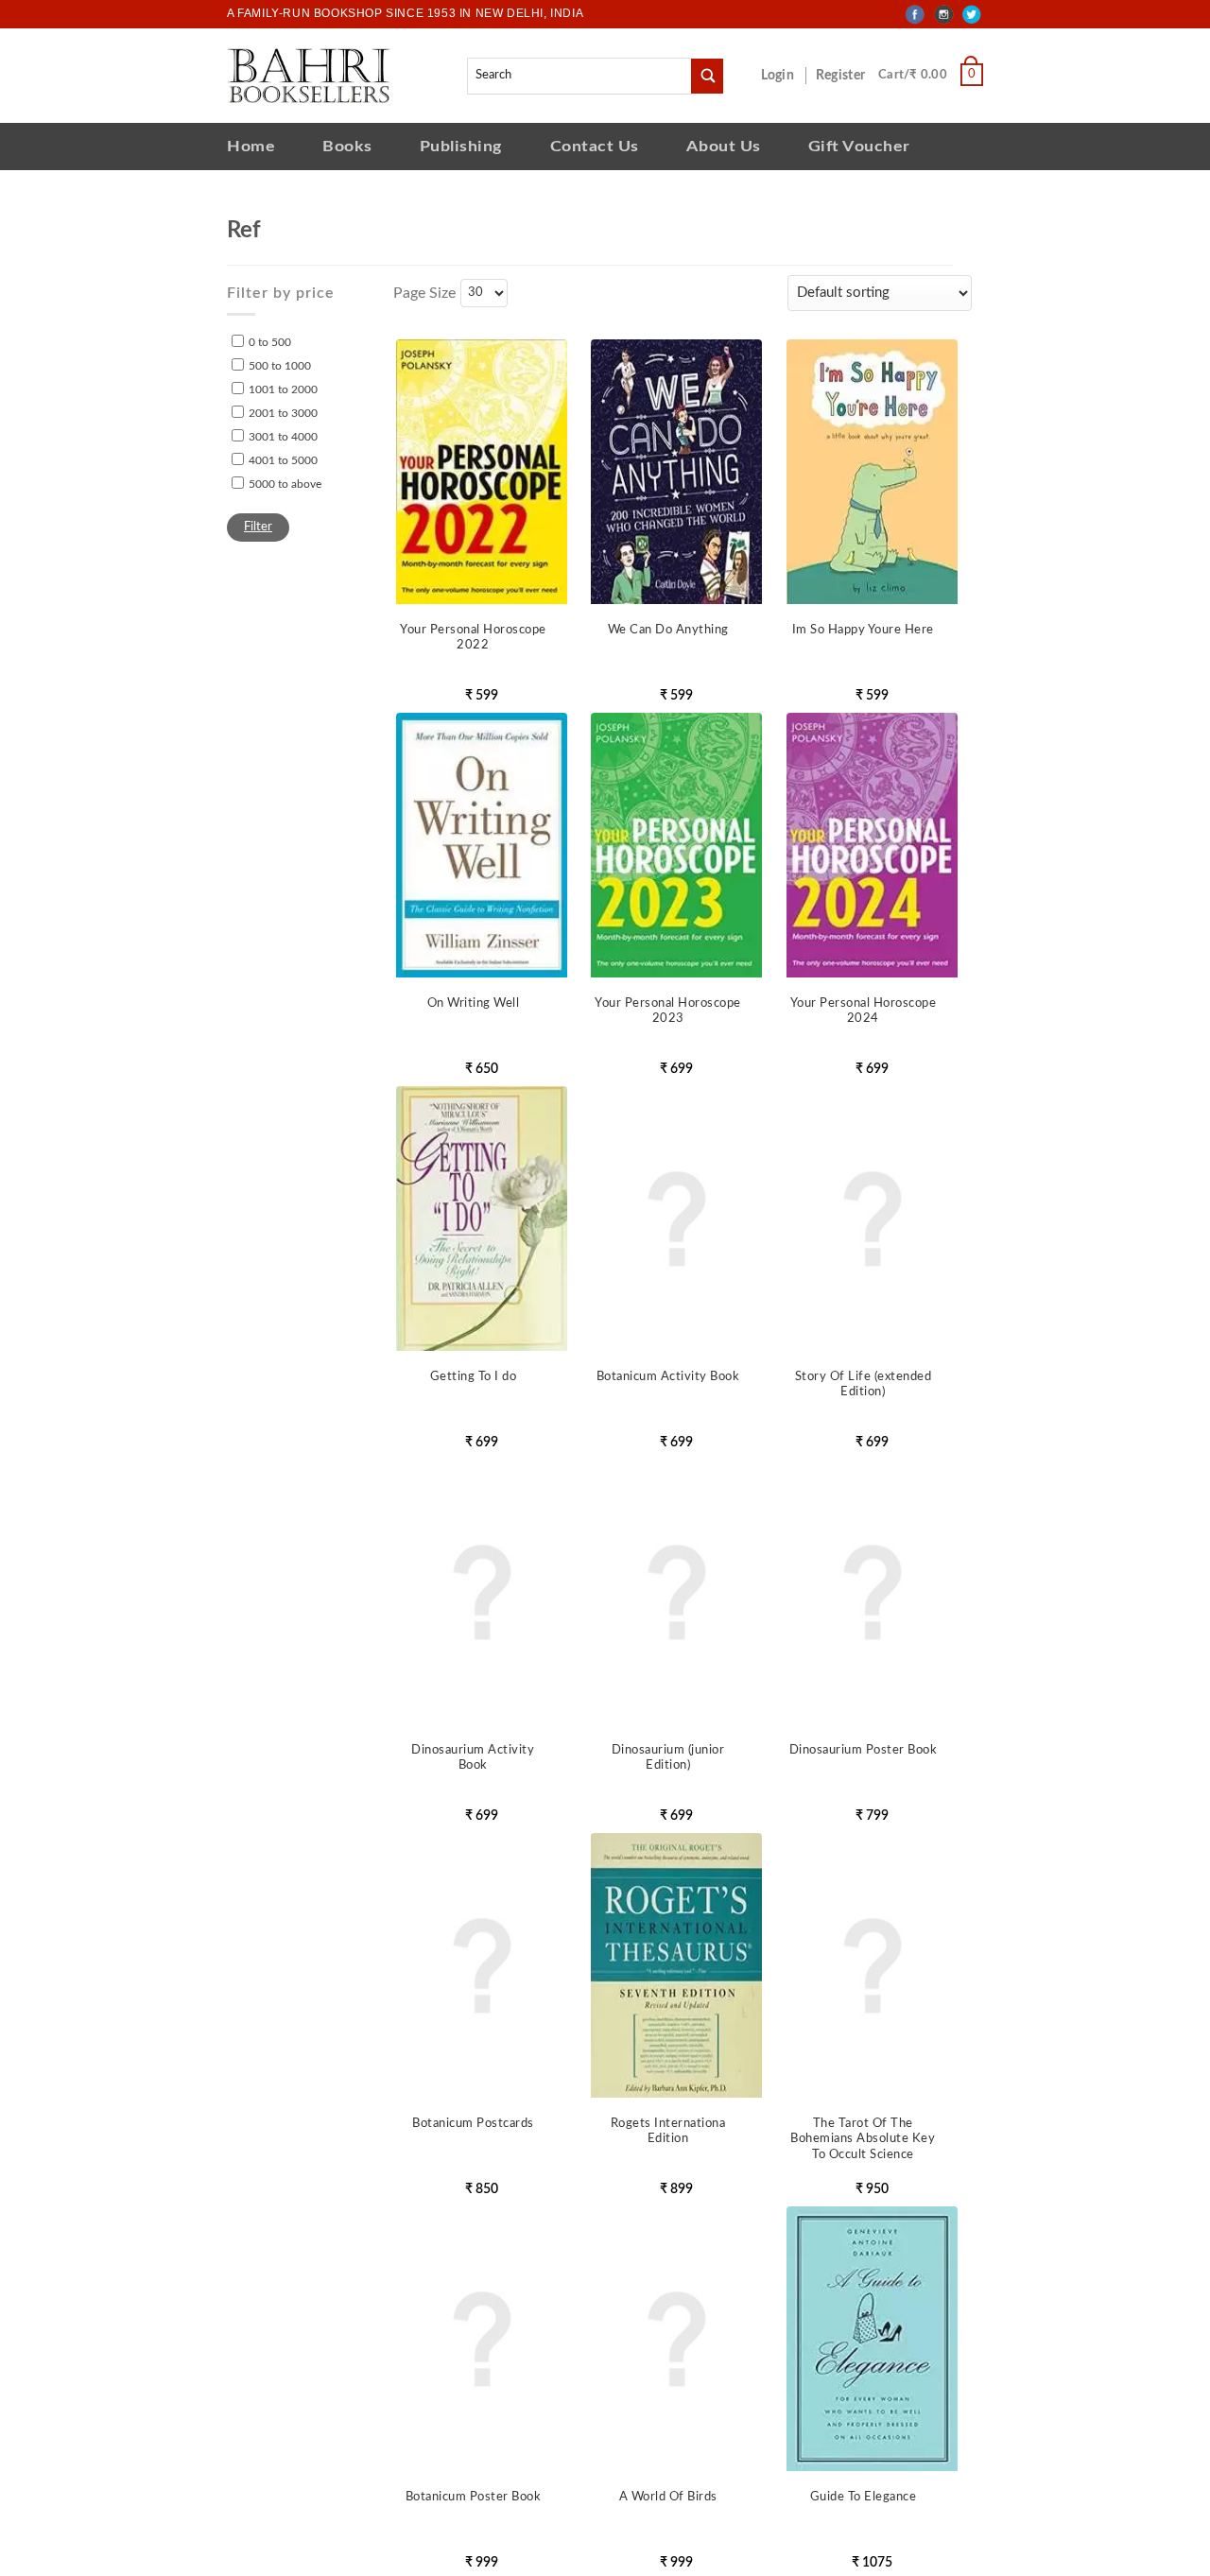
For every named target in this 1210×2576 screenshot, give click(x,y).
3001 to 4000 (283, 437)
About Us (724, 146)
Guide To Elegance (864, 2497)
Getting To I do (474, 1377)
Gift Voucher (859, 146)
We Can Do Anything (668, 630)
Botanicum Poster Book (474, 2497)
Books (347, 146)
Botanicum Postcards (473, 2124)
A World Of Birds (668, 2497)
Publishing (461, 146)
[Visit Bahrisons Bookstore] (309, 75)
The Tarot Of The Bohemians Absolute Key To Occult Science (863, 2140)
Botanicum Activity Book (668, 1377)
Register (844, 76)
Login (787, 76)
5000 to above (285, 484)
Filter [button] (258, 527)
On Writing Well (474, 1003)
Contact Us (595, 146)
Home (251, 146)
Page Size (424, 293)
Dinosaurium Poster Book (864, 1750)
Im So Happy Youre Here (863, 630)
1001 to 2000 (283, 389)
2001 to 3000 (283, 413)
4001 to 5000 (283, 460)
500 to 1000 (280, 366)
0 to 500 (270, 342)
